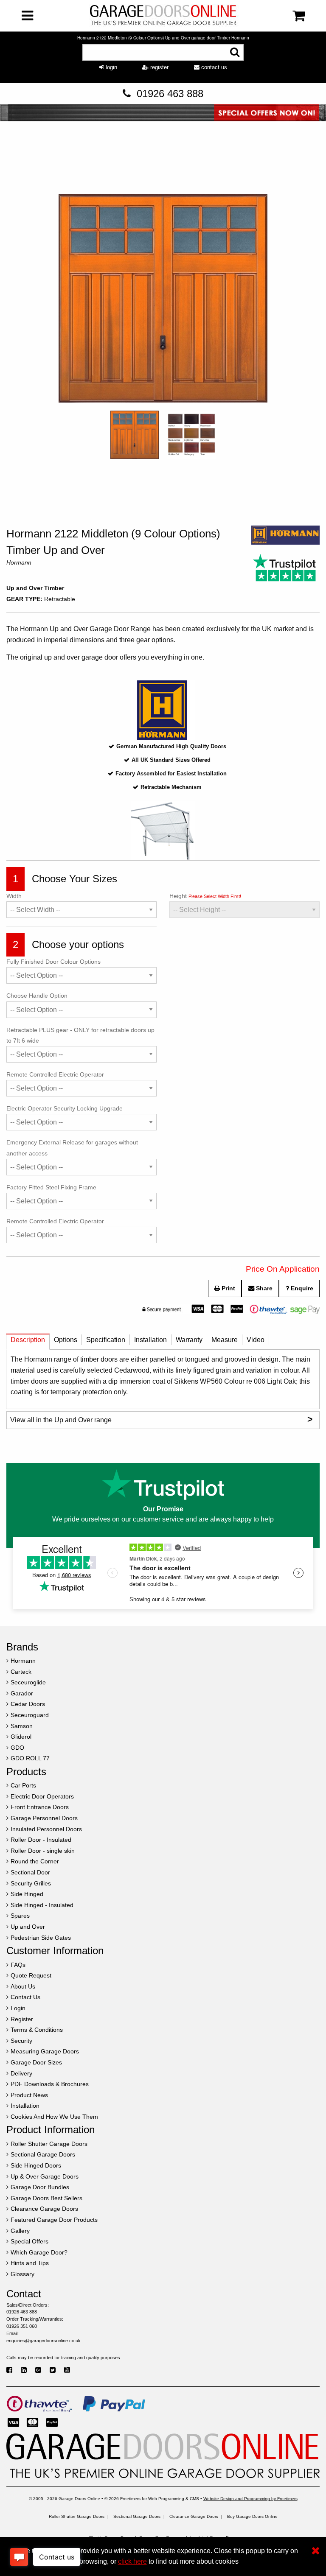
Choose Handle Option (37, 996)
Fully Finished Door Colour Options (53, 962)
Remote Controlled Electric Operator (55, 1074)
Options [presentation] (66, 1340)
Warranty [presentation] (189, 1340)
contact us (213, 67)
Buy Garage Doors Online (252, 2516)
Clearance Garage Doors (194, 2516)
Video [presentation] (256, 1340)
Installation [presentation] (150, 1340)
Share (263, 1288)
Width (14, 896)
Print (228, 1288)
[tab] (28, 1342)
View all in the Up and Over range (161, 1419)
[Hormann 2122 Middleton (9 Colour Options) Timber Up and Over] (163, 300)
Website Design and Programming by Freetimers (250, 2499)
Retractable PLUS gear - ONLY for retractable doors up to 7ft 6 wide (80, 1035)
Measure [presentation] (225, 1340)
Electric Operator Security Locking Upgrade (65, 1108)
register (159, 67)
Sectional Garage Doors (137, 2516)
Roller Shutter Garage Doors (77, 2516)
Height (205, 896)
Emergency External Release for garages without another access (72, 1148)
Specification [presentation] (106, 1340)
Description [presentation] (28, 1340)
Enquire (301, 1288)
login (111, 67)
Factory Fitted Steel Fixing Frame (51, 1187)
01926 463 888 (170, 94)
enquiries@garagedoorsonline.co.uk (44, 2341)
